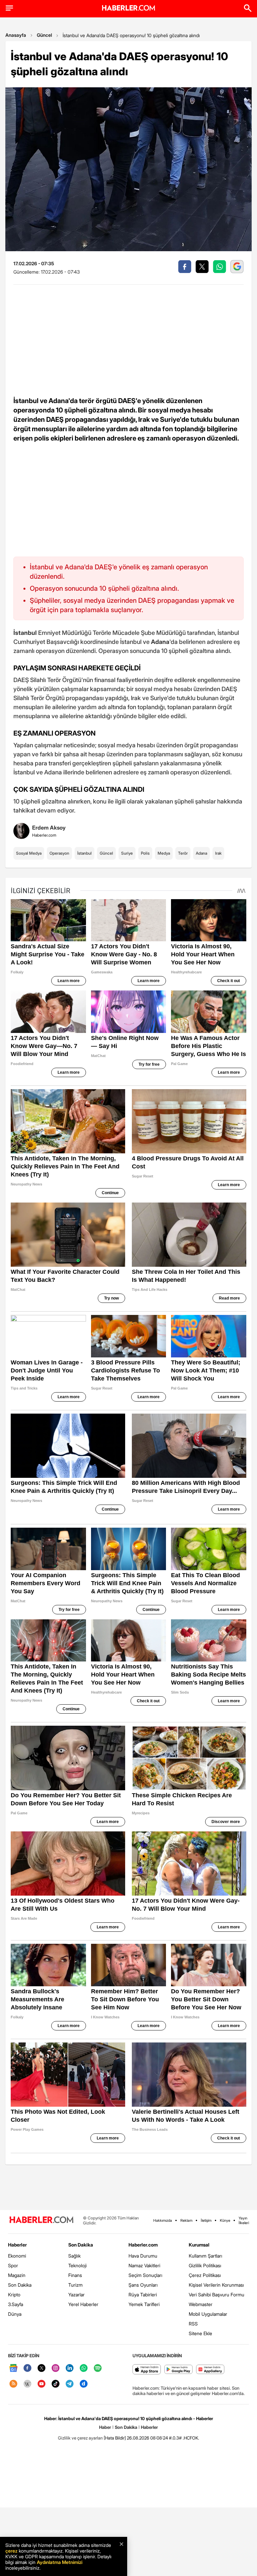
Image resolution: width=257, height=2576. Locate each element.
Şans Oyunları (143, 2285)
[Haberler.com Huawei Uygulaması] (210, 2370)
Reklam (186, 2220)
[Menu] (9, 8)
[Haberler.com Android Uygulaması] (179, 2370)
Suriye (127, 853)
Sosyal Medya (29, 853)
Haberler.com (143, 2245)
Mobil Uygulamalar (208, 2314)
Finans (75, 2275)
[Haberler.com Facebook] (27, 2368)
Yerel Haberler (83, 2304)
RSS (193, 2324)
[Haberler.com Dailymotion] (84, 2384)
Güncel (44, 35)
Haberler (17, 2245)
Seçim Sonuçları (145, 2275)
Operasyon (59, 853)
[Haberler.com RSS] (13, 2384)
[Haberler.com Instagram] (56, 2368)
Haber (105, 2427)
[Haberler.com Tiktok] (56, 2384)
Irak (218, 853)
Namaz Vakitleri (144, 2265)
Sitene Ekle (200, 2333)
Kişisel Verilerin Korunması (216, 2285)
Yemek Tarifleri (144, 2304)
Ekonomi (17, 2256)
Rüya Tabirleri (143, 2295)
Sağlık (74, 2256)
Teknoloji (77, 2265)
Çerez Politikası (205, 2275)
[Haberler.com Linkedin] (70, 2368)
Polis (145, 853)
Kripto (14, 2295)
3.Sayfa (16, 2304)
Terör (183, 853)
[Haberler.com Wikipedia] (27, 2384)
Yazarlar (76, 2295)
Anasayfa (16, 35)
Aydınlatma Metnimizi (60, 2562)
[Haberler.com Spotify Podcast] (98, 2368)
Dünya (15, 2314)
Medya (164, 853)
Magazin (17, 2275)
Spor (13, 2265)
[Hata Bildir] (115, 2438)
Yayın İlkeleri (244, 2220)
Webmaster (201, 2304)
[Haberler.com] (41, 2220)
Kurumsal (199, 2245)
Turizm (75, 2285)
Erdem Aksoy (49, 828)
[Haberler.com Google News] (13, 2368)
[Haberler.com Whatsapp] (84, 2368)
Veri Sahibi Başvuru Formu (217, 2295)
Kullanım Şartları (205, 2256)
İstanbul (84, 853)
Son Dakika (20, 2285)
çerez (11, 2551)
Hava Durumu (143, 2256)
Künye (225, 2220)
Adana (201, 853)
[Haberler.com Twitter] (41, 2368)
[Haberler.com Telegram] (70, 2384)
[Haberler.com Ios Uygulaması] (147, 2370)
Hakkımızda (163, 2220)
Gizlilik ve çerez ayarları (80, 2438)
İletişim (206, 2220)
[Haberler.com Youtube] (41, 2384)
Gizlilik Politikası (205, 2265)
